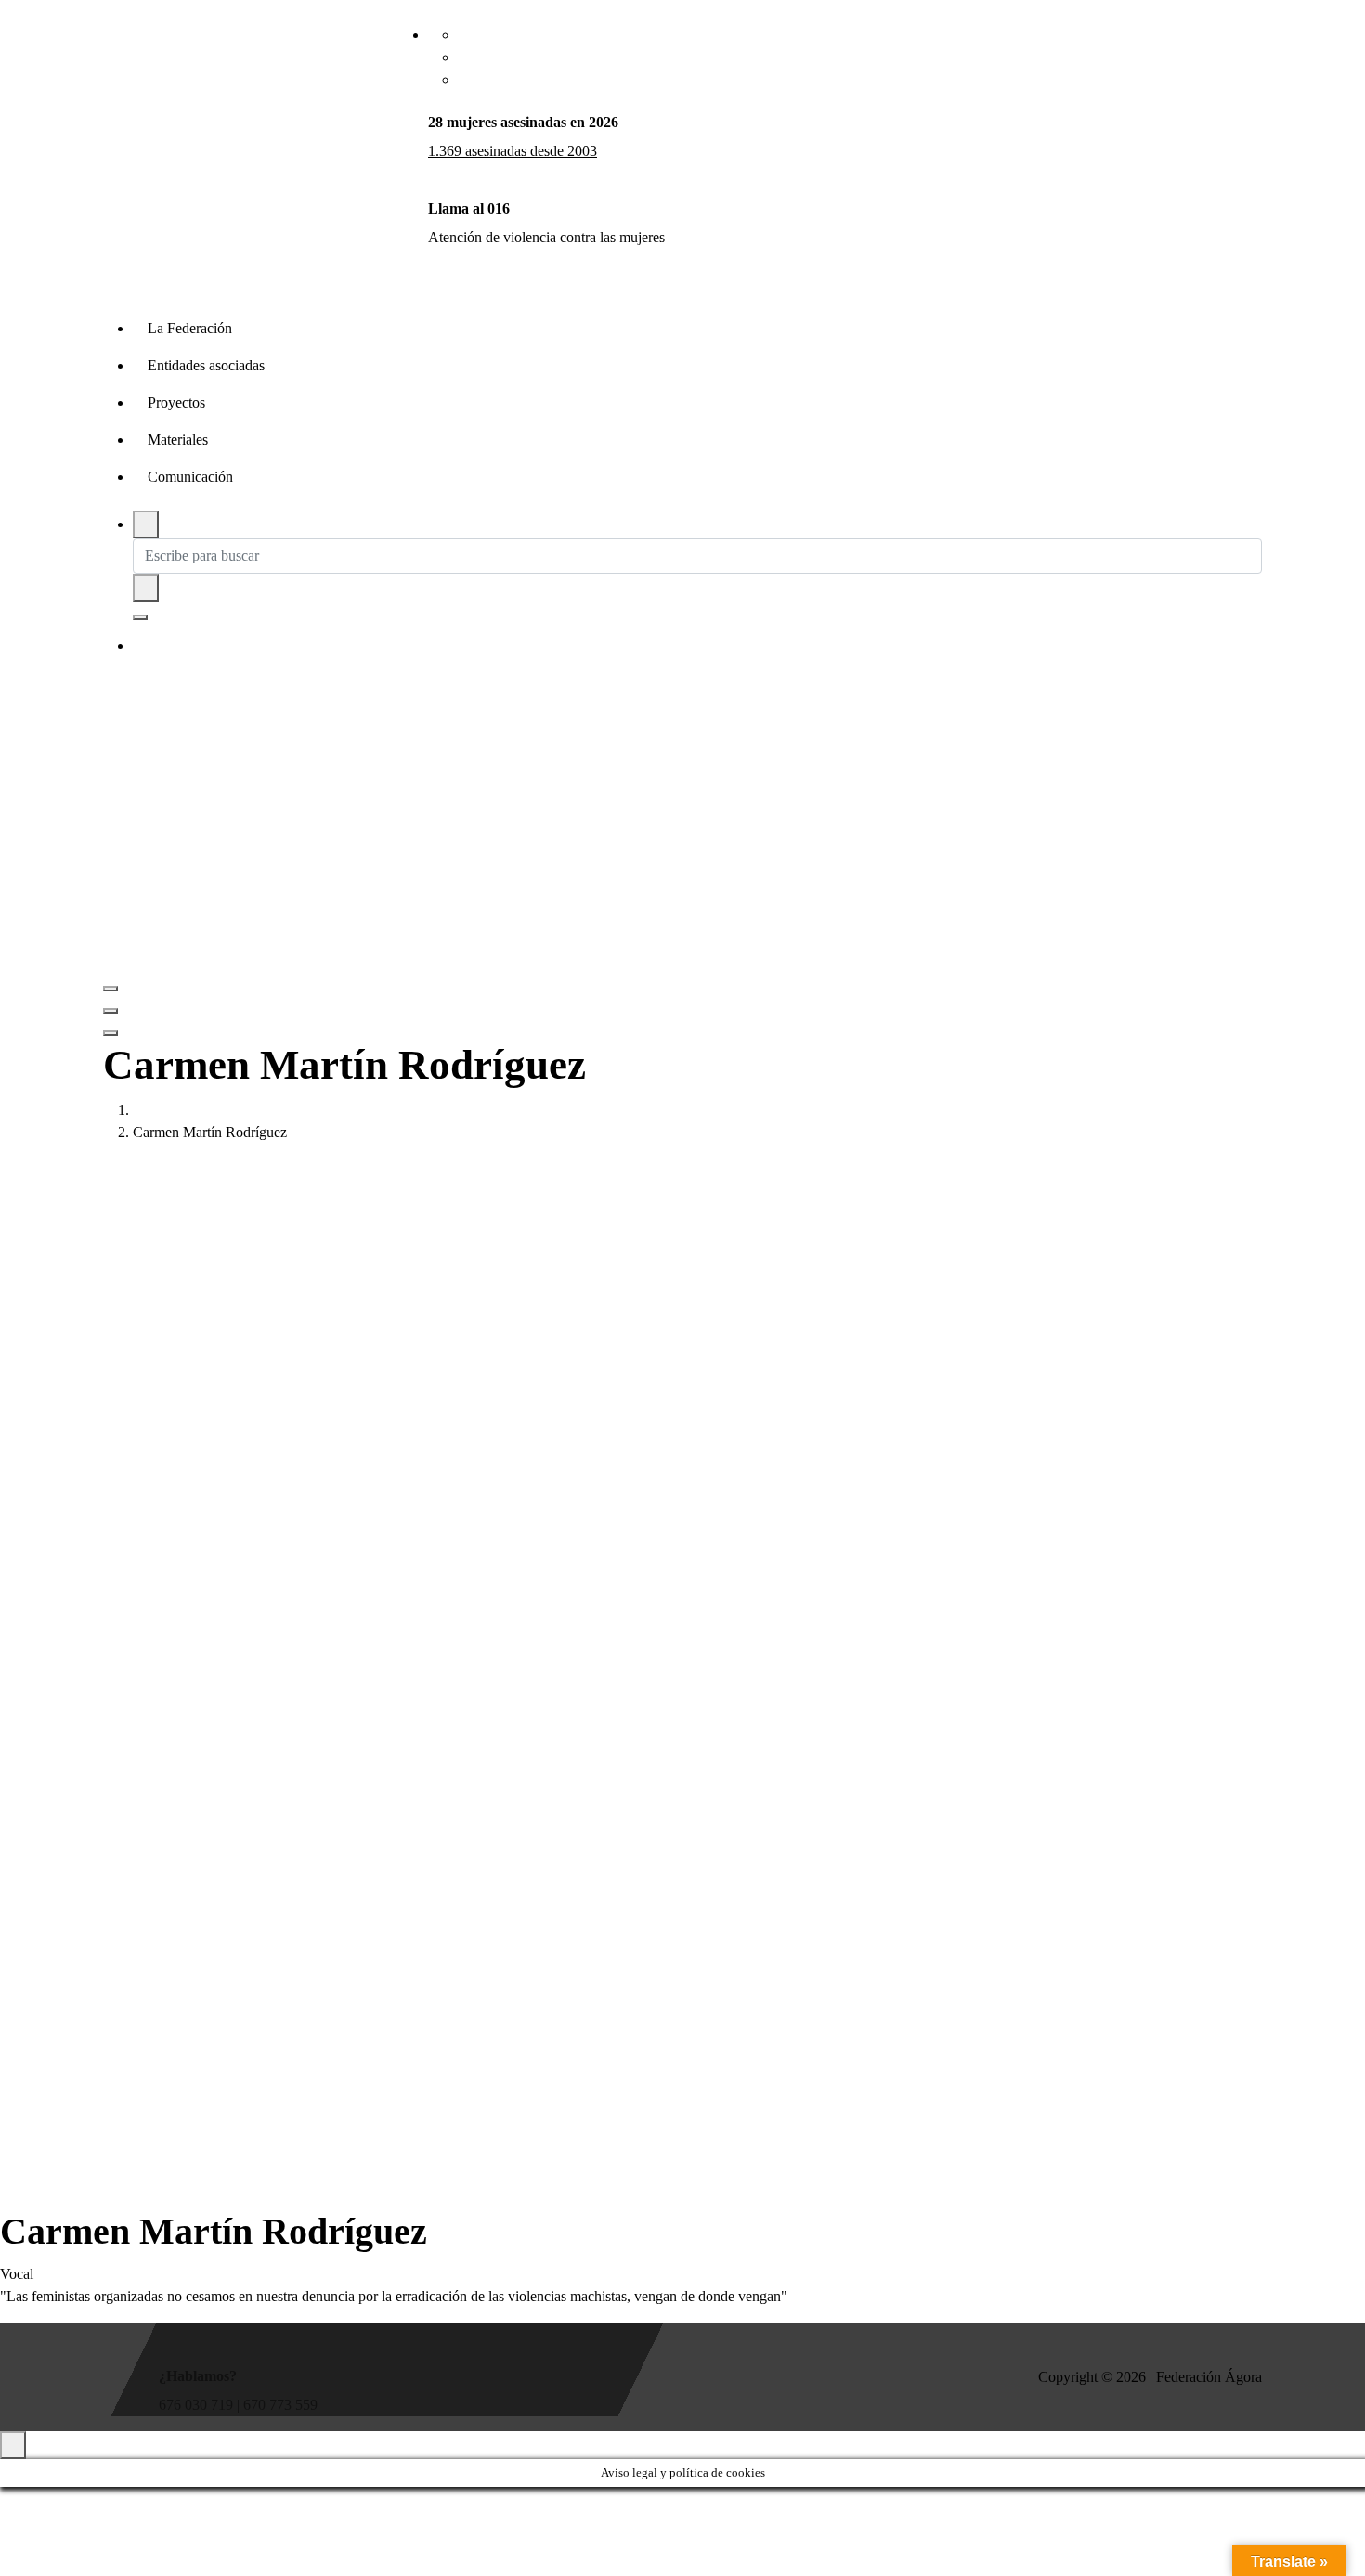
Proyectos (176, 402)
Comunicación (190, 477)
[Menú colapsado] (110, 989)
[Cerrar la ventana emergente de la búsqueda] (140, 617)
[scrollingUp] (13, 2445)
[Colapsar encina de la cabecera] (110, 1033)
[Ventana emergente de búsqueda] (146, 524)
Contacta (190, 647)
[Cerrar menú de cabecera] (110, 1011)
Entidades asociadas (206, 365)
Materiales (178, 440)
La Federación (190, 328)
